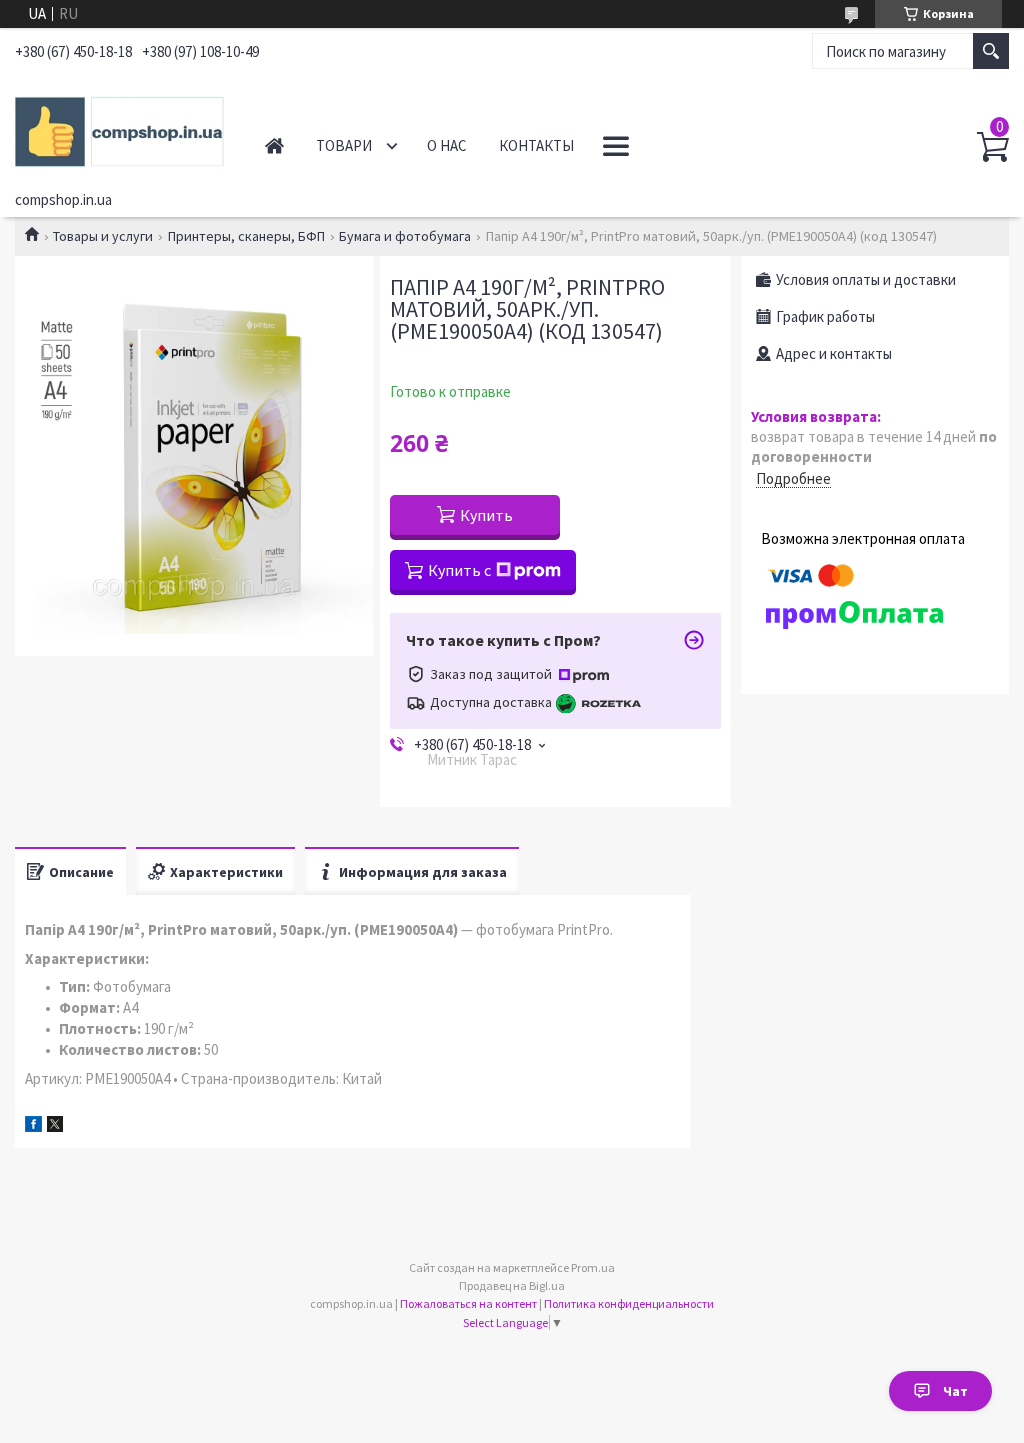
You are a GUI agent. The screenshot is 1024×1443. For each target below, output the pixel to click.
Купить (486, 515)
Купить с (459, 570)
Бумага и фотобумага (405, 236)
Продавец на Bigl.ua (512, 1285)
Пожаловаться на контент (468, 1303)
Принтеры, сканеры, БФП (246, 236)
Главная (274, 145)
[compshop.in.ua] (119, 128)
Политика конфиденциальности (629, 1303)
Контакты (536, 145)
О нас (447, 145)
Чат (955, 1391)
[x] (55, 1126)
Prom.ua (593, 1267)
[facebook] (33, 1126)
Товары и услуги (103, 236)
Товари (344, 145)
